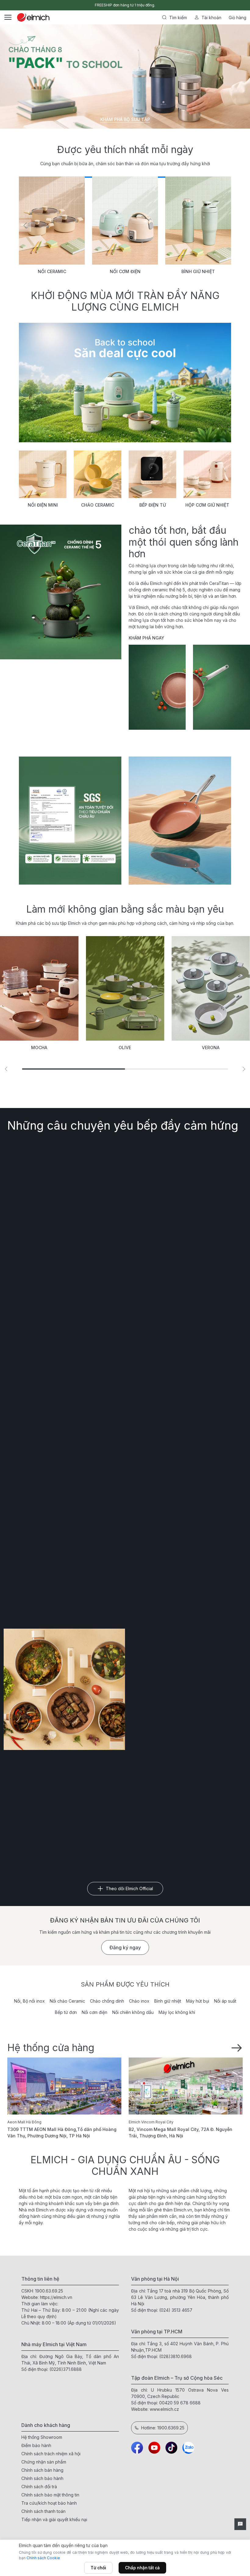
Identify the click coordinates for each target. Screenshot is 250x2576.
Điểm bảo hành (36, 2445)
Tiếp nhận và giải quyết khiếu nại (54, 2519)
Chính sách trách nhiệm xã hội (51, 2454)
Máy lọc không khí (177, 2012)
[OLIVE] (125, 988)
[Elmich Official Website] (33, 17)
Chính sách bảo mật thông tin (50, 2495)
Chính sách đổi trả (39, 2487)
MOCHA (39, 1048)
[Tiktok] (171, 2448)
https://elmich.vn (56, 2297)
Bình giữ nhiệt (168, 2001)
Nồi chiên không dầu (133, 2012)
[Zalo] (188, 2448)
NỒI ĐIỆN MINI (43, 505)
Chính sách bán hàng (42, 2470)
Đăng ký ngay (125, 1947)
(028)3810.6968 (175, 2356)
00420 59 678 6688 (180, 2403)
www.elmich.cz (164, 2409)
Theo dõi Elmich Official (129, 1888)
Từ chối (98, 2568)
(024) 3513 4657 (176, 2310)
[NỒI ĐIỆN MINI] (43, 474)
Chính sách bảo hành (42, 2478)
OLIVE (125, 1048)
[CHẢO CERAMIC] (98, 474)
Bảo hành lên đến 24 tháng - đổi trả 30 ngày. (125, 5)
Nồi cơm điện (95, 2012)
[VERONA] (211, 988)
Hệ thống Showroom (42, 2437)
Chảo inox (139, 2001)
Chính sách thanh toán (43, 2511)
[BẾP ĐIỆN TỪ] (152, 474)
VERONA (211, 1048)
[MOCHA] (39, 988)
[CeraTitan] (180, 821)
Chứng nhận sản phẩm (44, 2462)
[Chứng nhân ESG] (70, 821)
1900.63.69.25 (49, 2291)
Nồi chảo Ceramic (67, 2001)
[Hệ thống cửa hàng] (237, 2047)
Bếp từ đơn (66, 2012)
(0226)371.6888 (66, 2369)
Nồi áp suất (225, 2001)
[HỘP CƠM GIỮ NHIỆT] (207, 474)
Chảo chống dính (107, 2001)
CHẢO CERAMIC (98, 505)
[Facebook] (137, 2448)
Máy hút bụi (198, 2001)
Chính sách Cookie (43, 2558)
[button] (25, 226)
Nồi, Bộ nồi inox (29, 2001)
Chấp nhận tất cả (142, 2568)
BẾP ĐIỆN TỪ (153, 505)
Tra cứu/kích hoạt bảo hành (49, 2503)
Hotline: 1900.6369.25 (163, 2428)
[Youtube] (154, 2448)
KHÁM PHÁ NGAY (146, 638)
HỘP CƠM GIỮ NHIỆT (207, 505)
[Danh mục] (8, 17)
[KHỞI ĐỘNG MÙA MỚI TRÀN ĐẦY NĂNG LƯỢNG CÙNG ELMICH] (125, 383)
